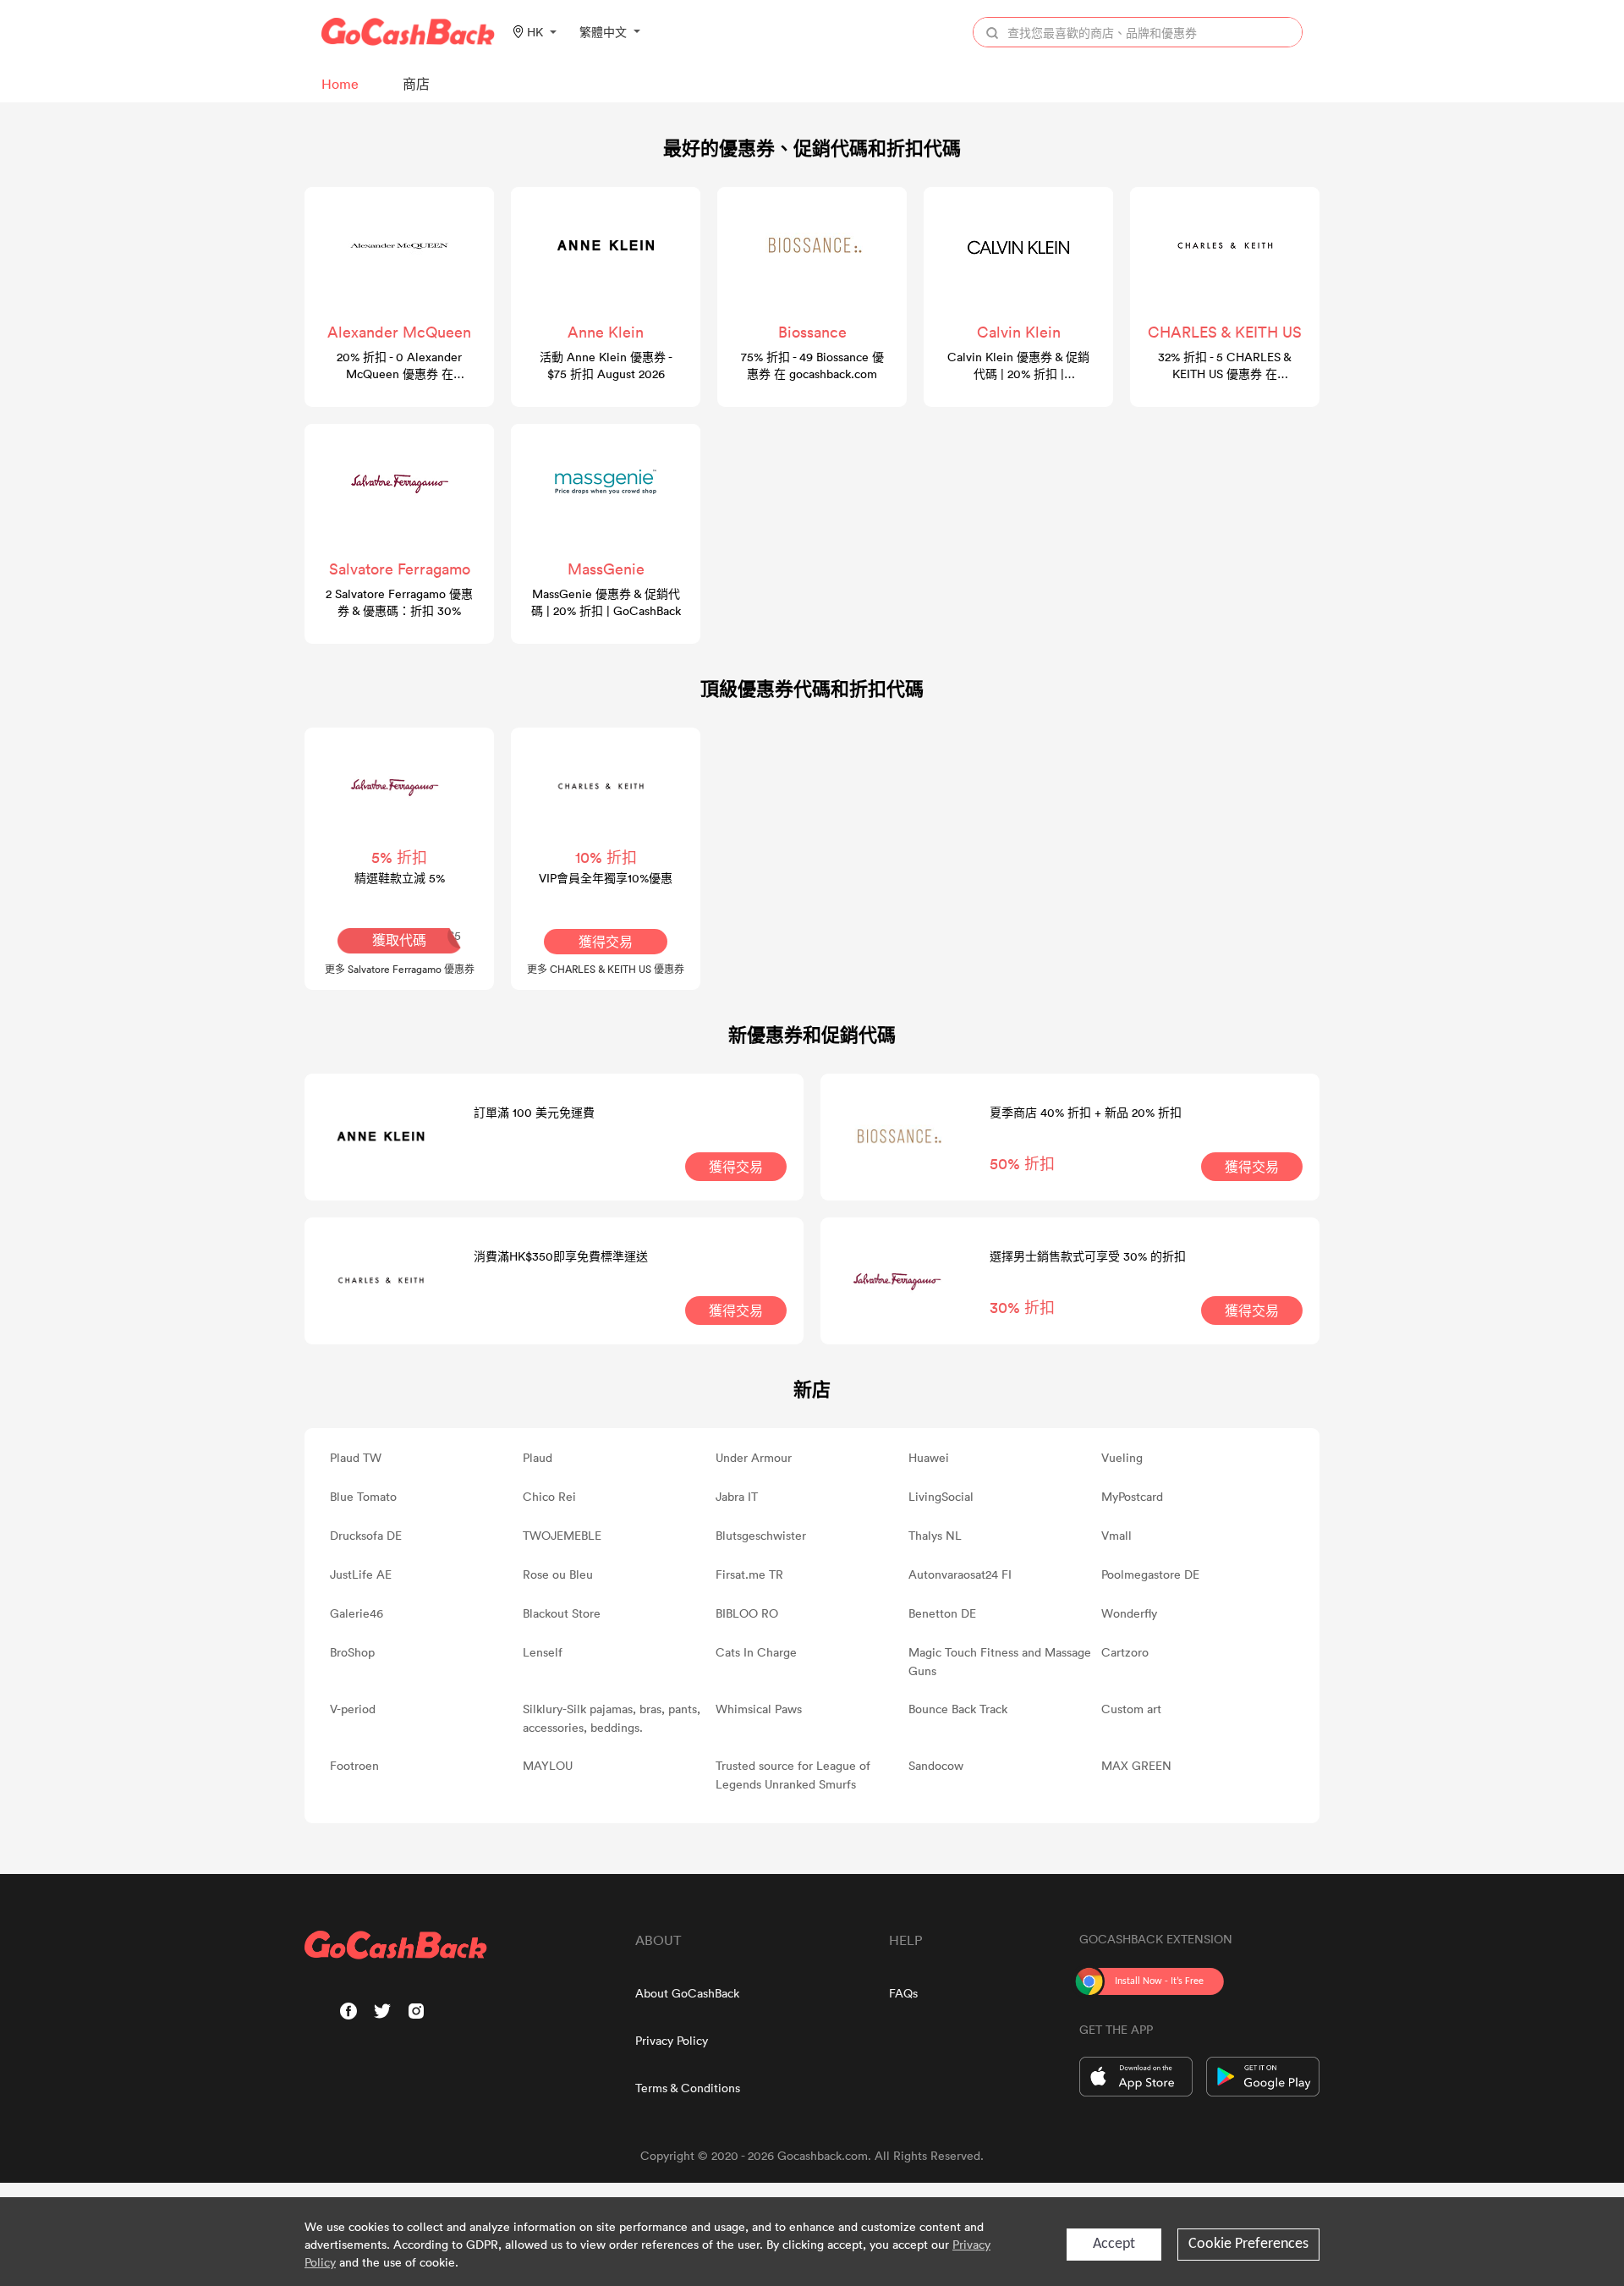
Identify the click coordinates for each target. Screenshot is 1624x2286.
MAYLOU (548, 1765)
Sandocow (936, 1765)
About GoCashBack (687, 1993)
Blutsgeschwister (761, 1535)
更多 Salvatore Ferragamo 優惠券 (400, 969)
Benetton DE (942, 1613)
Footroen (354, 1765)
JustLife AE (361, 1574)
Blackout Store (562, 1613)
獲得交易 (606, 942)
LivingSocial (941, 1496)
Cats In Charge (756, 1652)
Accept (1114, 2244)
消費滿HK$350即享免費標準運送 (561, 1256)
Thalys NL (935, 1535)
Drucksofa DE (366, 1535)
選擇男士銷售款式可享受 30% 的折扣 (1088, 1256)
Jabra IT (737, 1496)
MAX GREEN (1136, 1765)
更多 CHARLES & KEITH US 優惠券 (606, 969)
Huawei (929, 1457)
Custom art (1131, 1709)
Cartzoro (1125, 1652)
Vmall (1116, 1535)
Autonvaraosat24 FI (960, 1574)
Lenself (543, 1652)
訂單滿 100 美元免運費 (534, 1112)
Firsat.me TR (749, 1574)
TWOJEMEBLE (562, 1535)
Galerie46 (357, 1613)
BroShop (352, 1652)
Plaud (538, 1457)
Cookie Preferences (1248, 2244)
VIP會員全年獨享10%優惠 (606, 878)
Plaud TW (356, 1457)
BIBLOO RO (747, 1613)
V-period (353, 1709)
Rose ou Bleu (558, 1574)
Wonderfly (1129, 1613)
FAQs (903, 1993)
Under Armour (754, 1457)
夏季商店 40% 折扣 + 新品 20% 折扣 (1086, 1112)
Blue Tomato (363, 1496)
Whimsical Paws (759, 1709)
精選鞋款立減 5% (400, 878)
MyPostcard (1132, 1496)
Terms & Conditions (688, 2088)
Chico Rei (549, 1496)
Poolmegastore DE (1150, 1574)
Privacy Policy (672, 2040)
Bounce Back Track (958, 1709)
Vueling (1122, 1457)
